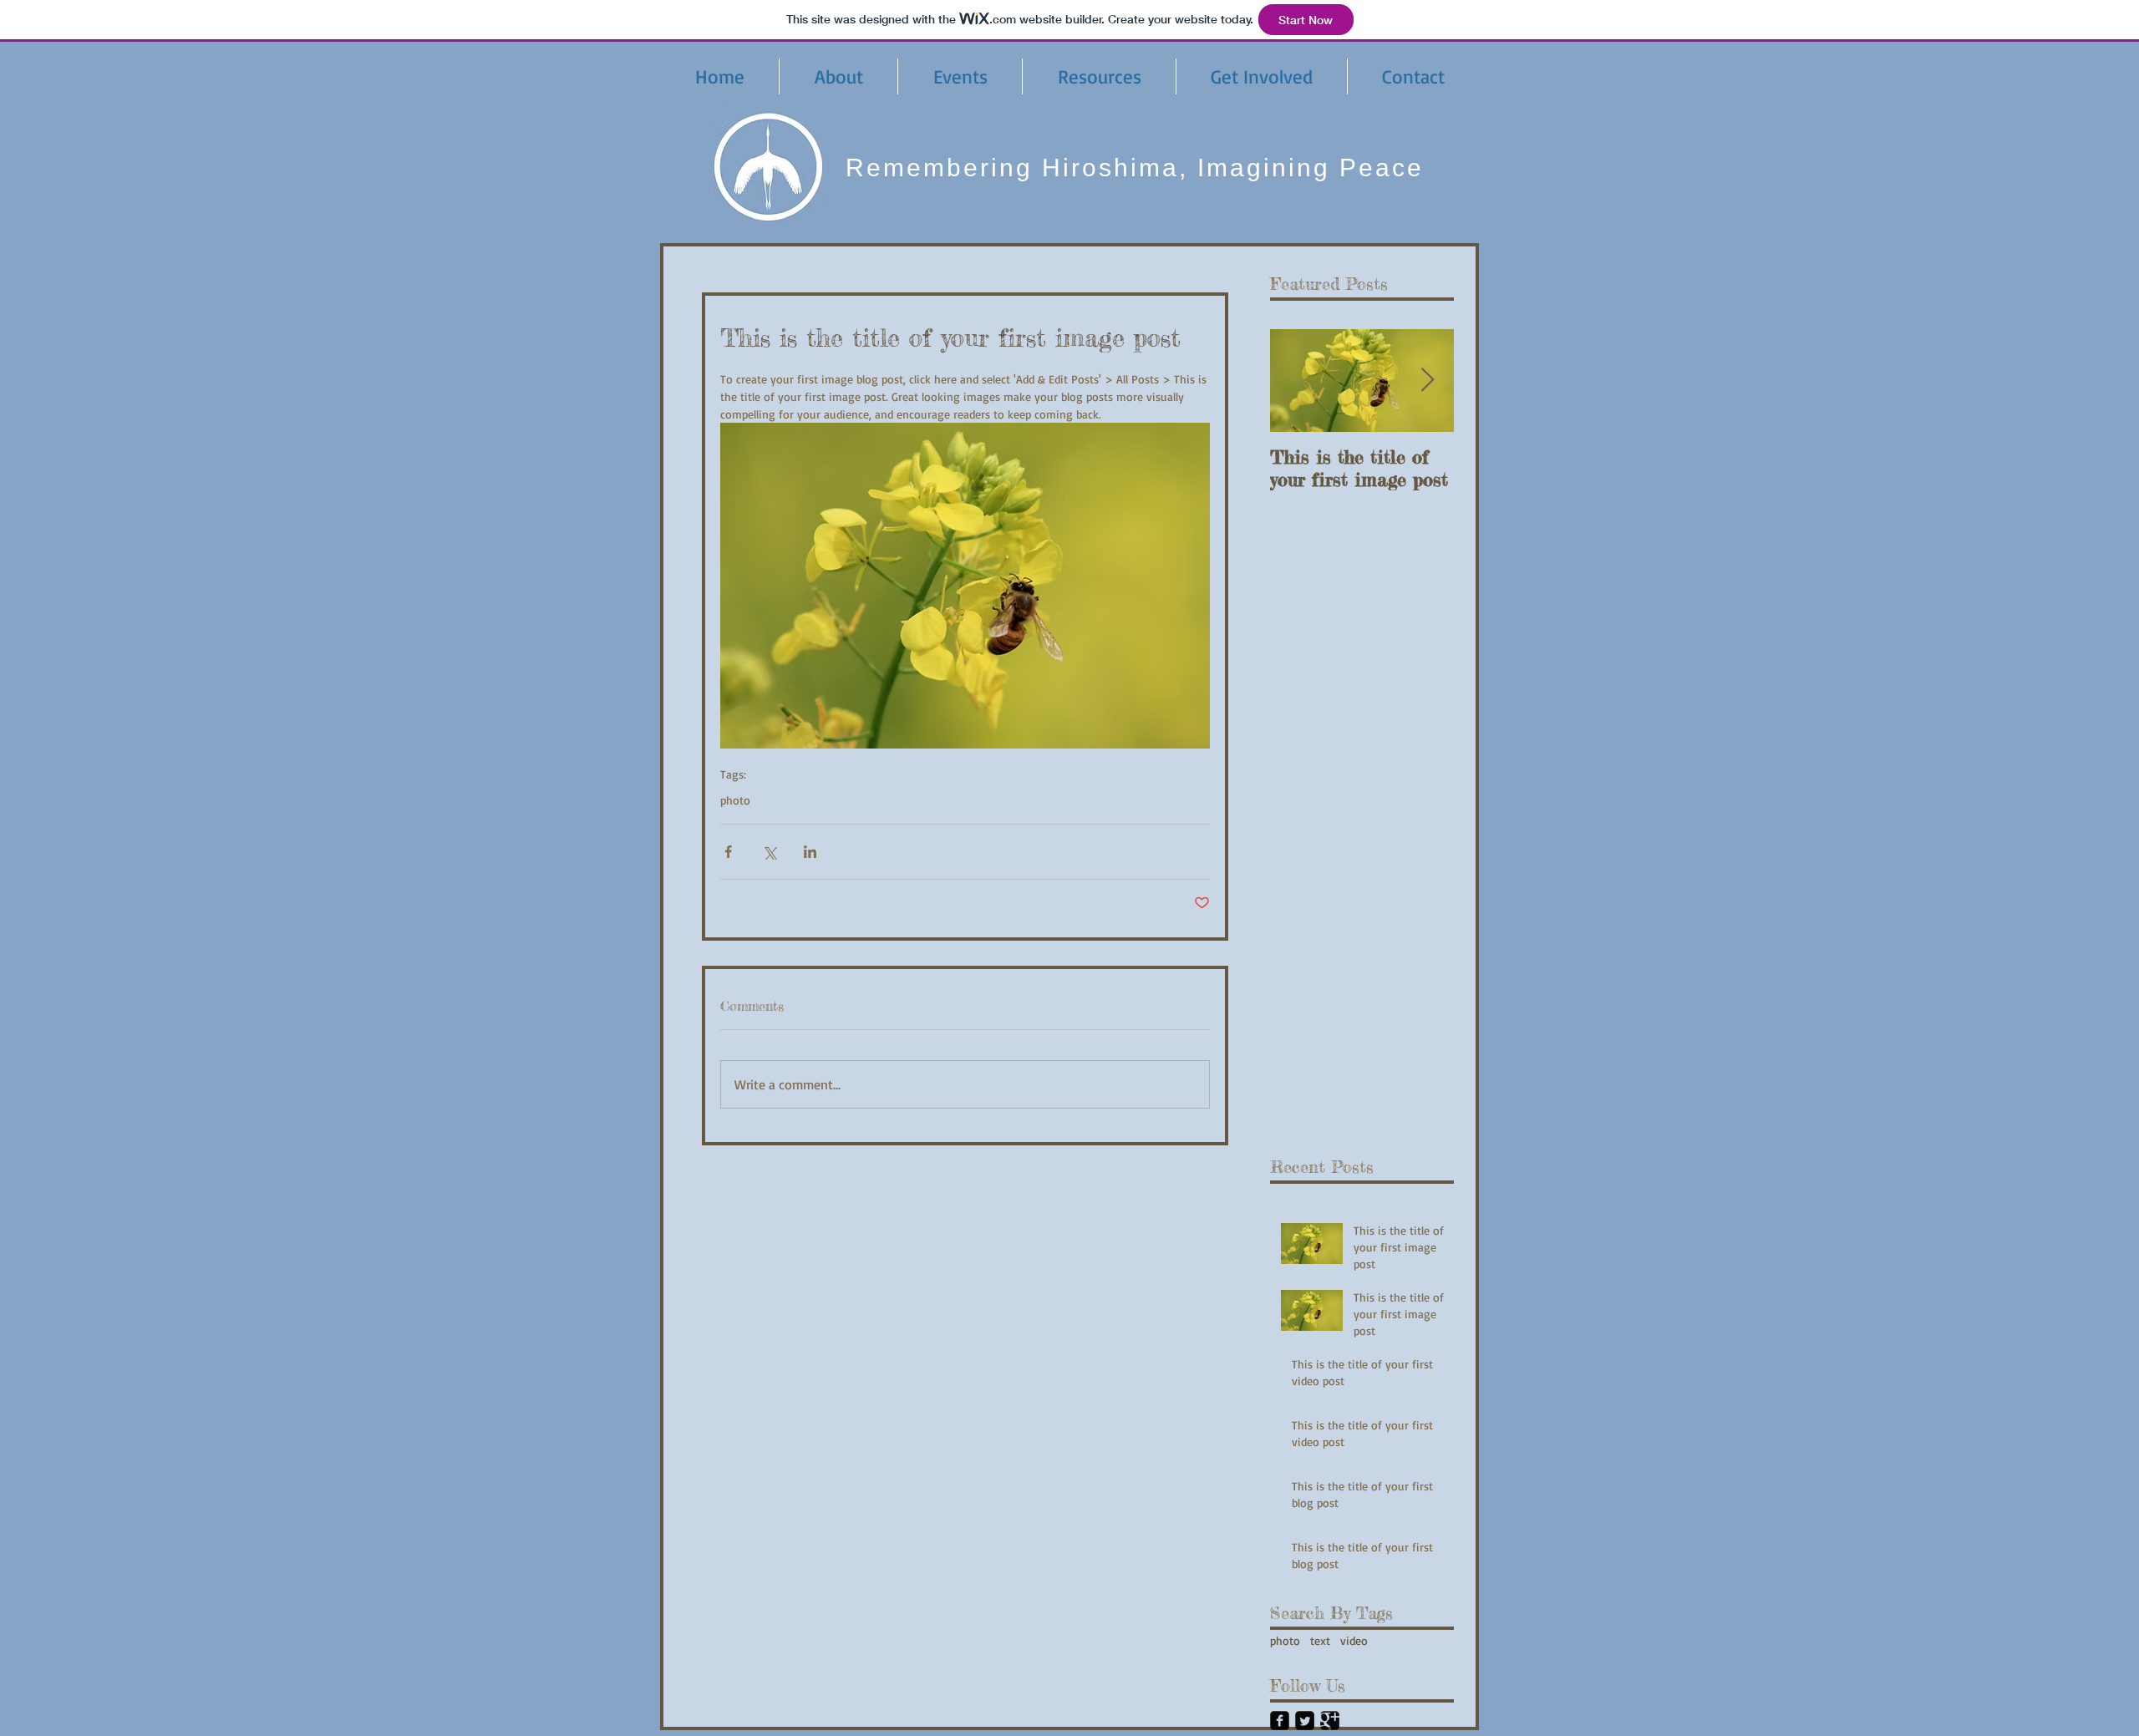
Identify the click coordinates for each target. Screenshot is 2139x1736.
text (1320, 1640)
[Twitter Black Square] (1305, 1721)
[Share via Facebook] (728, 852)
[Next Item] (1427, 381)
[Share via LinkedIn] (810, 852)
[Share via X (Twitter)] (769, 852)
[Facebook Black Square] (1280, 1721)
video (1354, 1640)
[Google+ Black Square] (1330, 1721)
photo (735, 800)
